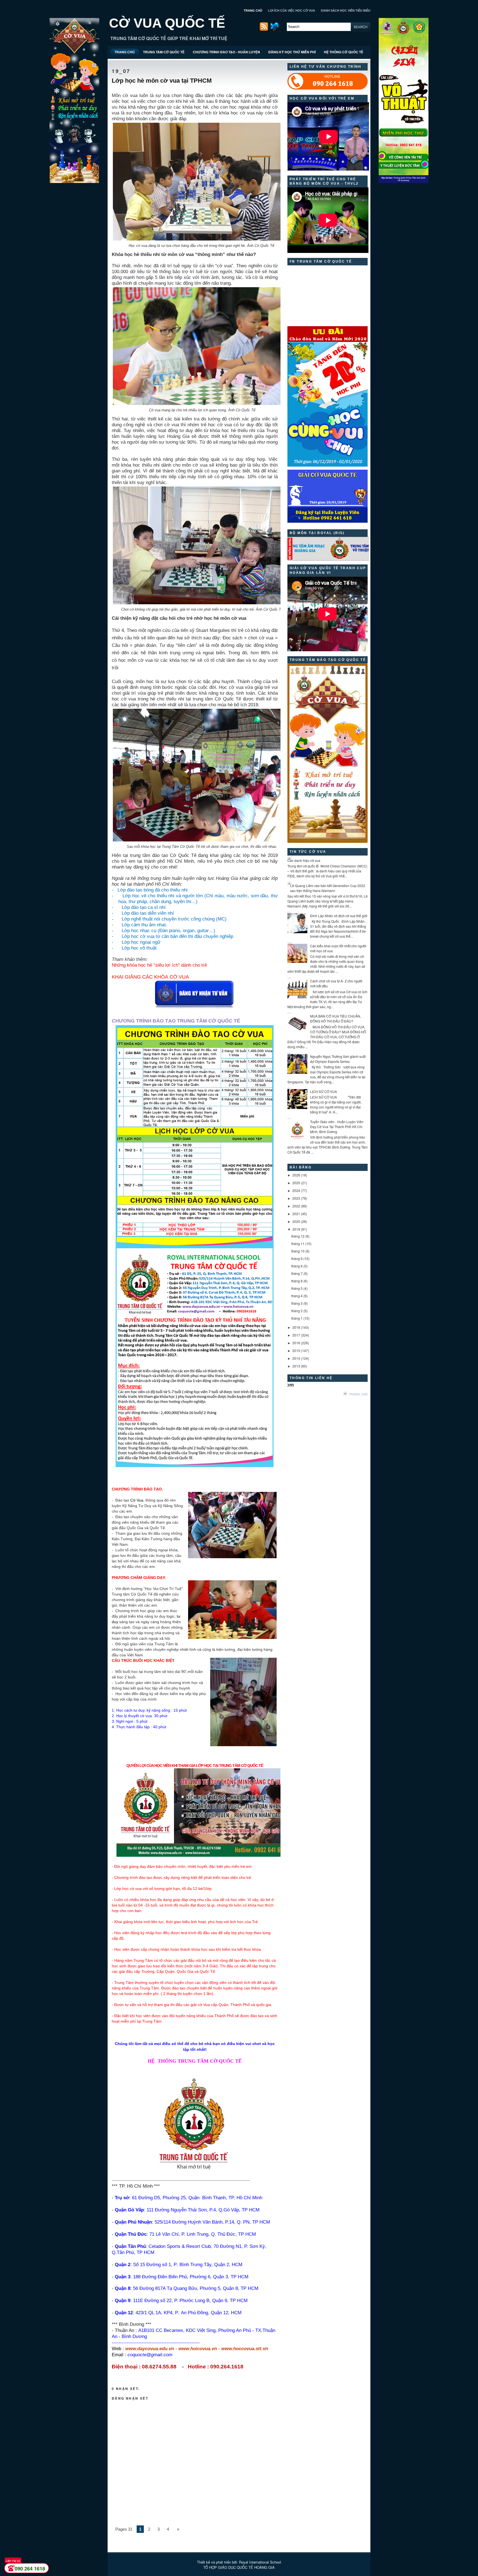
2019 (296, 1229)
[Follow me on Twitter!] (275, 29)
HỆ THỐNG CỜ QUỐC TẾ (344, 52)
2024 (296, 1190)
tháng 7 (297, 1273)
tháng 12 (298, 1236)
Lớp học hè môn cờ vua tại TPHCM (162, 81)
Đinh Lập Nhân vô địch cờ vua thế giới (339, 916)
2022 (296, 1206)
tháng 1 (297, 1318)
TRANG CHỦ (253, 11)
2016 (296, 1343)
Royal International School (260, 2562)
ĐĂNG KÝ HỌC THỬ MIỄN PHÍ (292, 52)
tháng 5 (297, 1288)
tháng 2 (297, 1311)
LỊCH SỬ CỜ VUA (324, 1091)
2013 (296, 1366)
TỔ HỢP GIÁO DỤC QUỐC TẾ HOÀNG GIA (239, 2567)
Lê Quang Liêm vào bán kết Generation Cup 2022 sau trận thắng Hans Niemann (328, 888)
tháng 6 (297, 1281)
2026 (296, 1175)
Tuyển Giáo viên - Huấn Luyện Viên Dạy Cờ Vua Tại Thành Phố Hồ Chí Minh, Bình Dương (337, 1127)
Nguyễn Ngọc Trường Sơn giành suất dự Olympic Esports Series (338, 1059)
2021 (296, 1214)
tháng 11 (298, 1243)
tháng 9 (297, 1258)
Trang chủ (358, 1394)
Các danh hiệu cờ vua (304, 860)
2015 (296, 1350)
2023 (296, 1198)
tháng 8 (297, 1266)
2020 (296, 1221)
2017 (296, 1335)
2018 (296, 1327)
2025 (296, 1183)
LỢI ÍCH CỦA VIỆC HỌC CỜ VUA (292, 11)
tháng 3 (297, 1303)
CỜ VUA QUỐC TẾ (167, 23)
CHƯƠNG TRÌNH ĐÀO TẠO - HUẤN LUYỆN (226, 52)
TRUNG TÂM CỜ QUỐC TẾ (164, 52)
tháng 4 (297, 1296)
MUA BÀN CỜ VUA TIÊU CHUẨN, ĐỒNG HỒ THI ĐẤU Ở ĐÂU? (336, 1018)
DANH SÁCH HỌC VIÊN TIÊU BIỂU (346, 11)
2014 (296, 1358)
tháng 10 (298, 1251)
